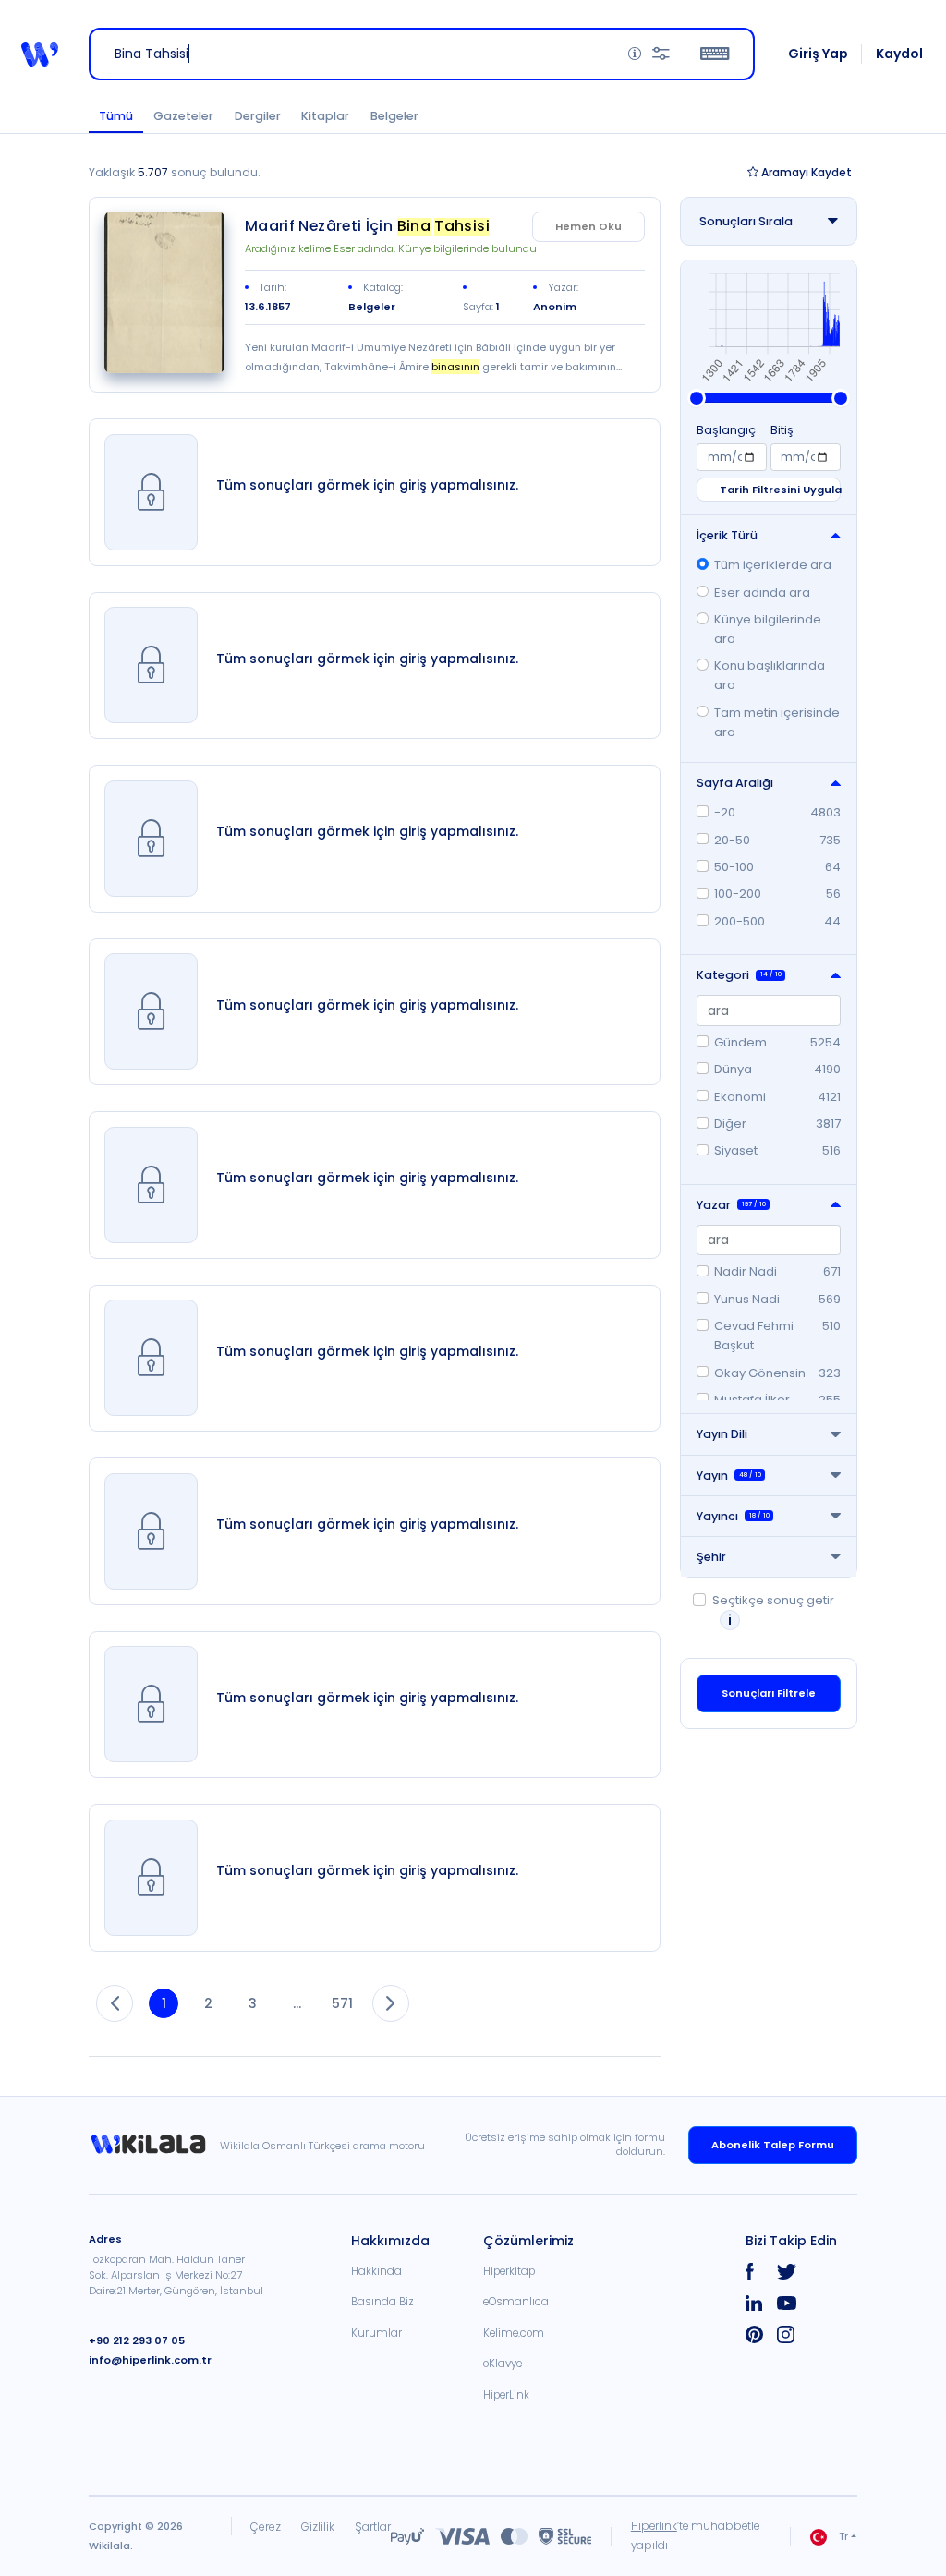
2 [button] (208, 2003)
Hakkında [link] (376, 2271)
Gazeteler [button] (183, 116)
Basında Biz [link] (382, 2302)
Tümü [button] (116, 116)
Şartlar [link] (373, 2527)
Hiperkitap (509, 2271)
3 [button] (253, 2003)
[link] (164, 292)
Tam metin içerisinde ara (777, 722)
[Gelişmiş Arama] (661, 54)
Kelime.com (514, 2333)
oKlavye (503, 2364)
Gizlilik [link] (318, 2527)
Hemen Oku (588, 226)
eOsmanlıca (516, 2302)
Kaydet (807, 172)
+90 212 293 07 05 (137, 2340)
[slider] (697, 398)
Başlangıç (726, 430)
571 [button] (342, 2003)
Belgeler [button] (394, 116)
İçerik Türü (727, 535)
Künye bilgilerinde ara (768, 629)
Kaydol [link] (899, 54)
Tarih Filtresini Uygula (780, 490)
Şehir (711, 1557)
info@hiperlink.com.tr (150, 2360)
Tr (843, 2536)
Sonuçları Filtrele (769, 1693)
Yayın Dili (722, 1434)
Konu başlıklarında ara (770, 675)
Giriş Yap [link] (818, 54)
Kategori (739, 975)
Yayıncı (733, 1516)
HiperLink (506, 2395)
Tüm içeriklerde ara (773, 565)
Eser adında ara (762, 593)
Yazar (731, 1205)
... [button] (297, 2003)
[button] (40, 54)
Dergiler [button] (258, 116)
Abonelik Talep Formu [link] (773, 2145)
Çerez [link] (266, 2527)
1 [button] (164, 2003)
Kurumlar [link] (376, 2333)
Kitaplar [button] (325, 116)
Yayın (729, 1475)
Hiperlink (654, 2526)
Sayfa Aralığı (735, 783)
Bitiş (782, 430)
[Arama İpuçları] (635, 54)
